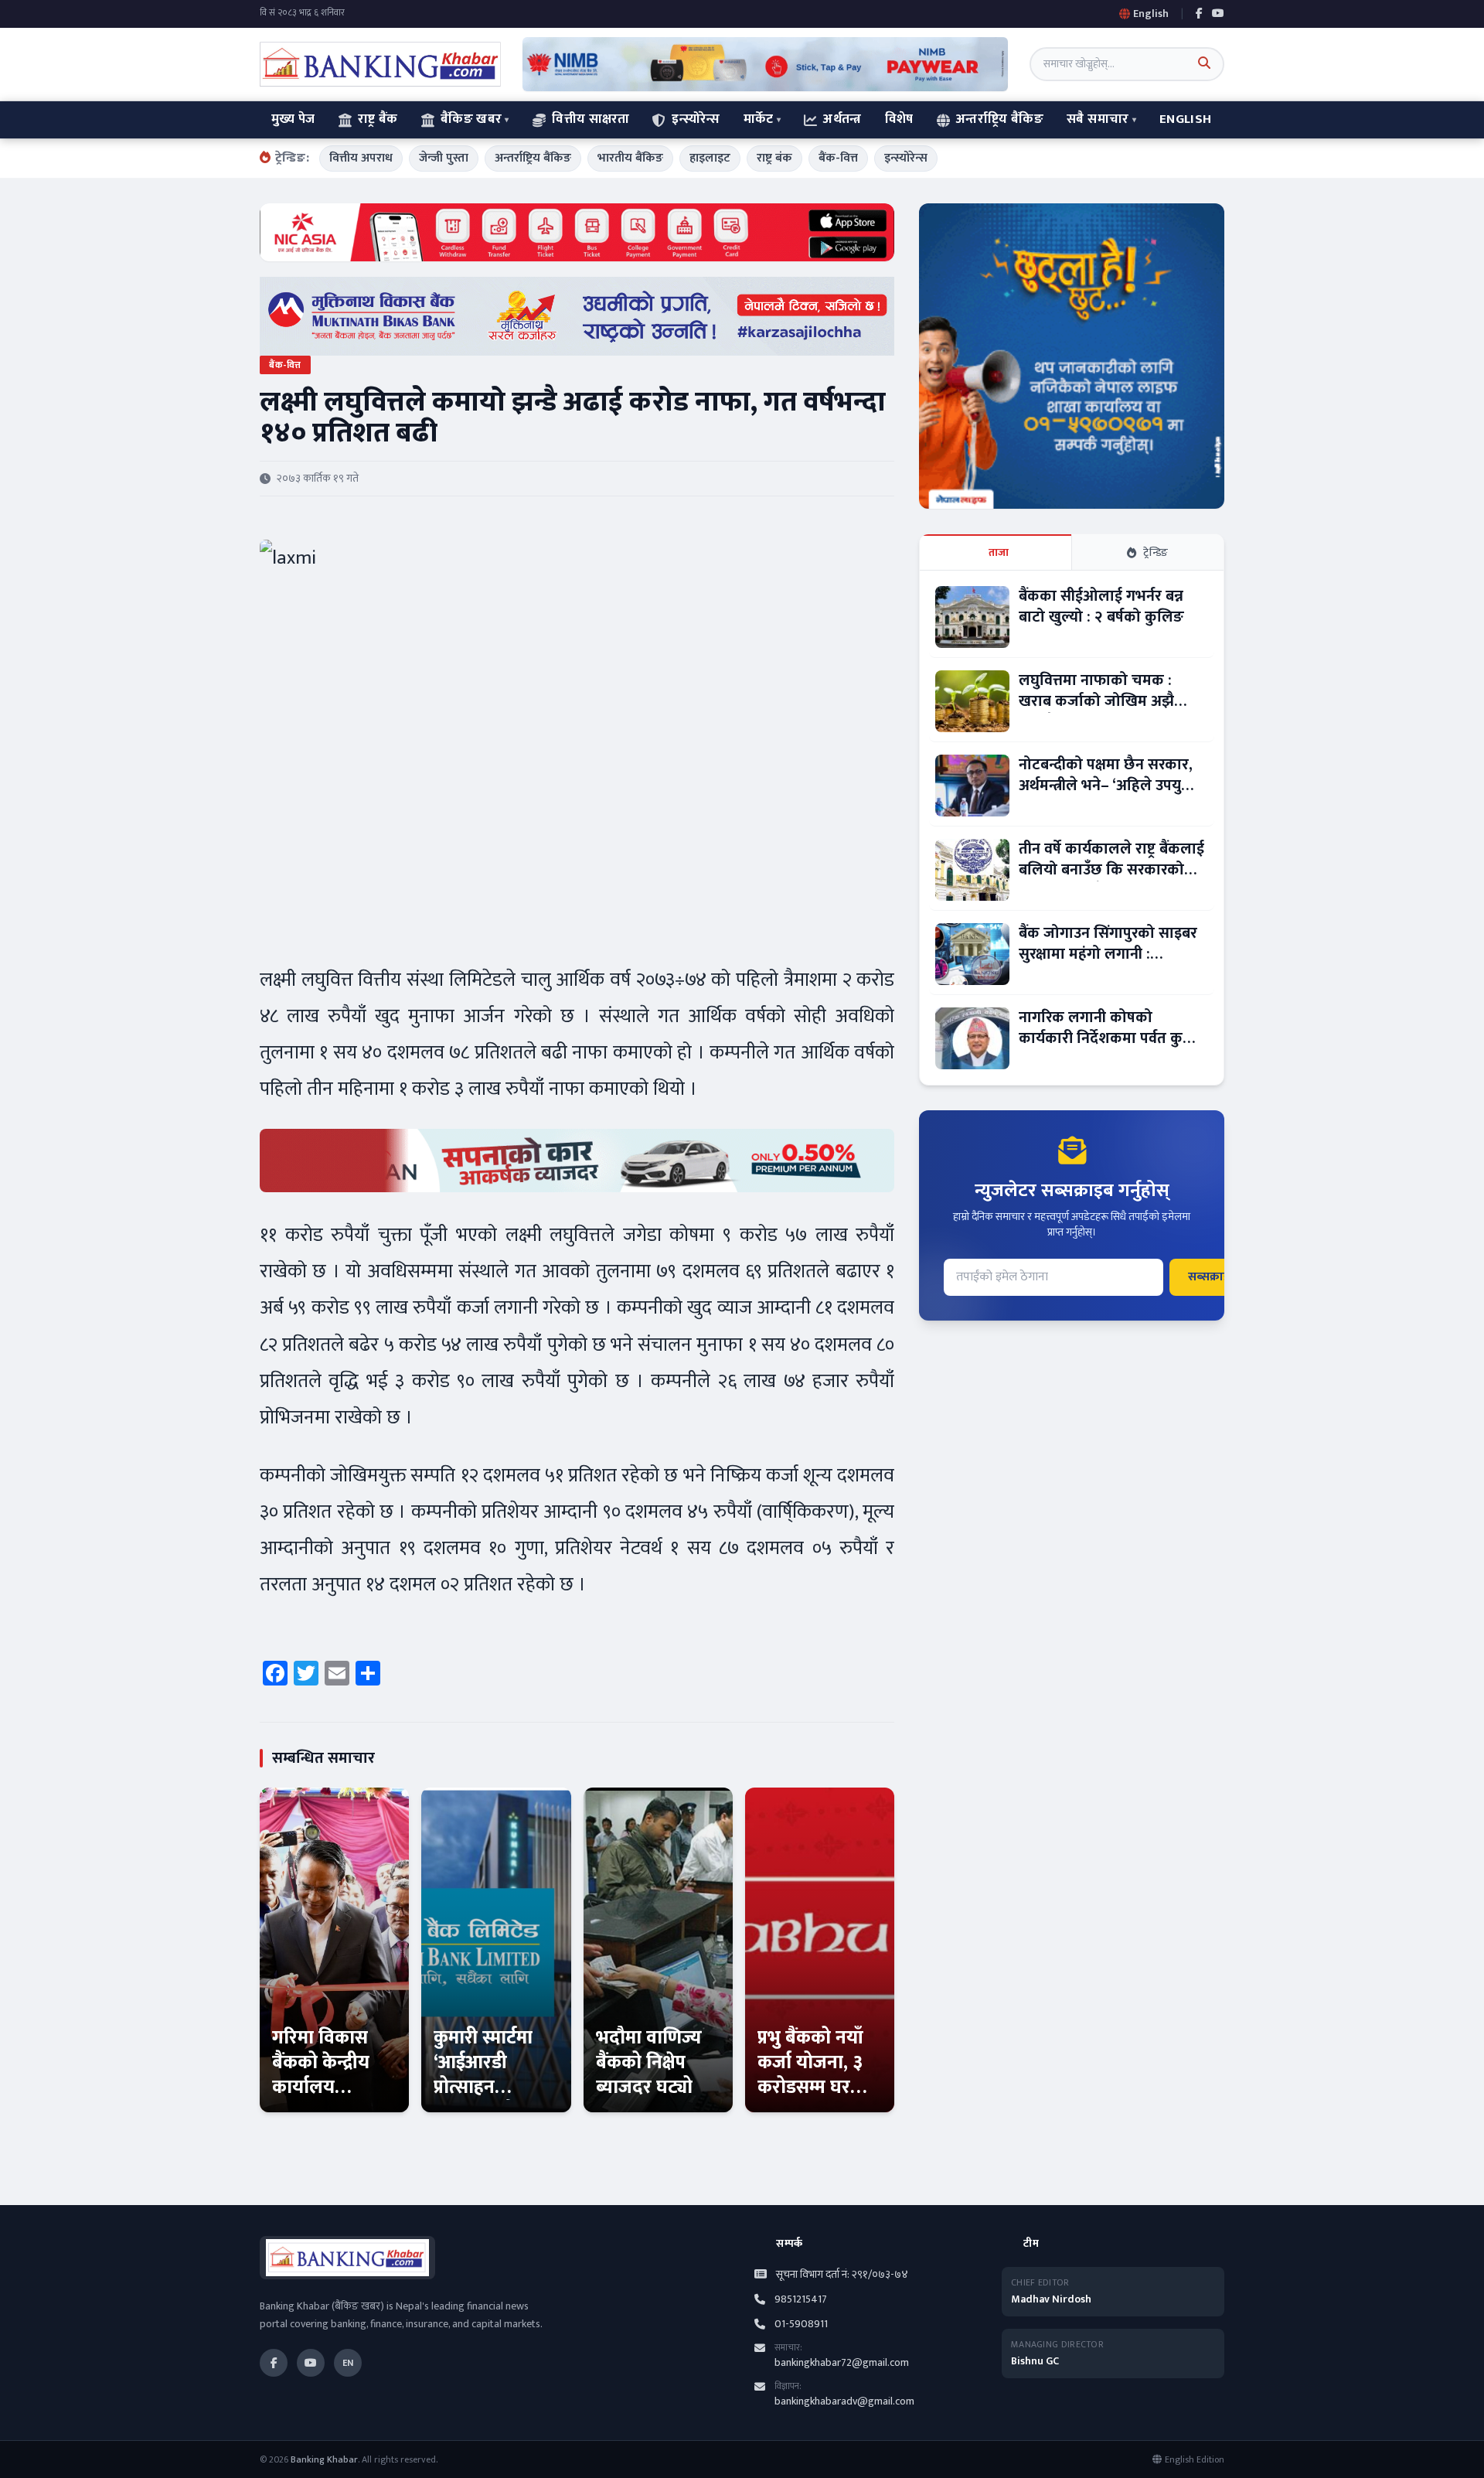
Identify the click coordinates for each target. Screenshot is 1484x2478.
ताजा (999, 552)
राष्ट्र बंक (774, 158)
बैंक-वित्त (838, 158)
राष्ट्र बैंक (378, 119)
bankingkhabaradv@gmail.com (844, 2401)
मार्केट (759, 119)
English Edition (1195, 2459)
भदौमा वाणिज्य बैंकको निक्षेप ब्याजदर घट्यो (649, 2063)
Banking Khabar (324, 2459)
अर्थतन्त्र (842, 119)
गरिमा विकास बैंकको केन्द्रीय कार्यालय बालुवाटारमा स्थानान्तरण (321, 2088)
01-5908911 (801, 2324)
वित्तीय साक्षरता (591, 119)
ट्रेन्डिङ (1156, 552)
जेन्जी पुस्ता (444, 158)
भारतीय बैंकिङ (630, 158)
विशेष (899, 119)
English (1185, 119)
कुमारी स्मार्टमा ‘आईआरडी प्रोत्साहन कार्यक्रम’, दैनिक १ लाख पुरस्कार (490, 2088)
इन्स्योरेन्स (696, 119)
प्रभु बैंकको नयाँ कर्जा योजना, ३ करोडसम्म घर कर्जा (810, 2075)
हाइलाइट (710, 158)
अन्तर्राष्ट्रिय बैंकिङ (1000, 119)
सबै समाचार (1098, 119)
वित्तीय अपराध (361, 158)
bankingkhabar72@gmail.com (842, 2362)
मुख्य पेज (293, 119)
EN (348, 2363)
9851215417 (801, 2299)
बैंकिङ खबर (471, 119)
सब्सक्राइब (1212, 1277)
